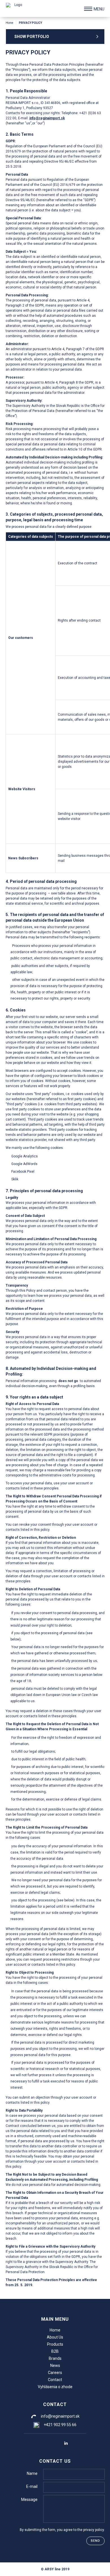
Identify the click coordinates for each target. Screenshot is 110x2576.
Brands (55, 2358)
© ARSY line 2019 (55, 2569)
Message (29, 2500)
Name (32, 2473)
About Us (55, 2337)
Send (95, 2541)
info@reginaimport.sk (47, 118)
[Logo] (16, 8)
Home (9, 23)
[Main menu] (88, 9)
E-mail (32, 2486)
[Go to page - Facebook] (44, 2443)
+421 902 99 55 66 (60, 2425)
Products (55, 2344)
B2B (55, 2351)
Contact (55, 2380)
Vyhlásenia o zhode (55, 2387)
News (55, 2365)
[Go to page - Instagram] (55, 2443)
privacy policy (93, 2530)
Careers (55, 2373)
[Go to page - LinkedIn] (66, 2443)
